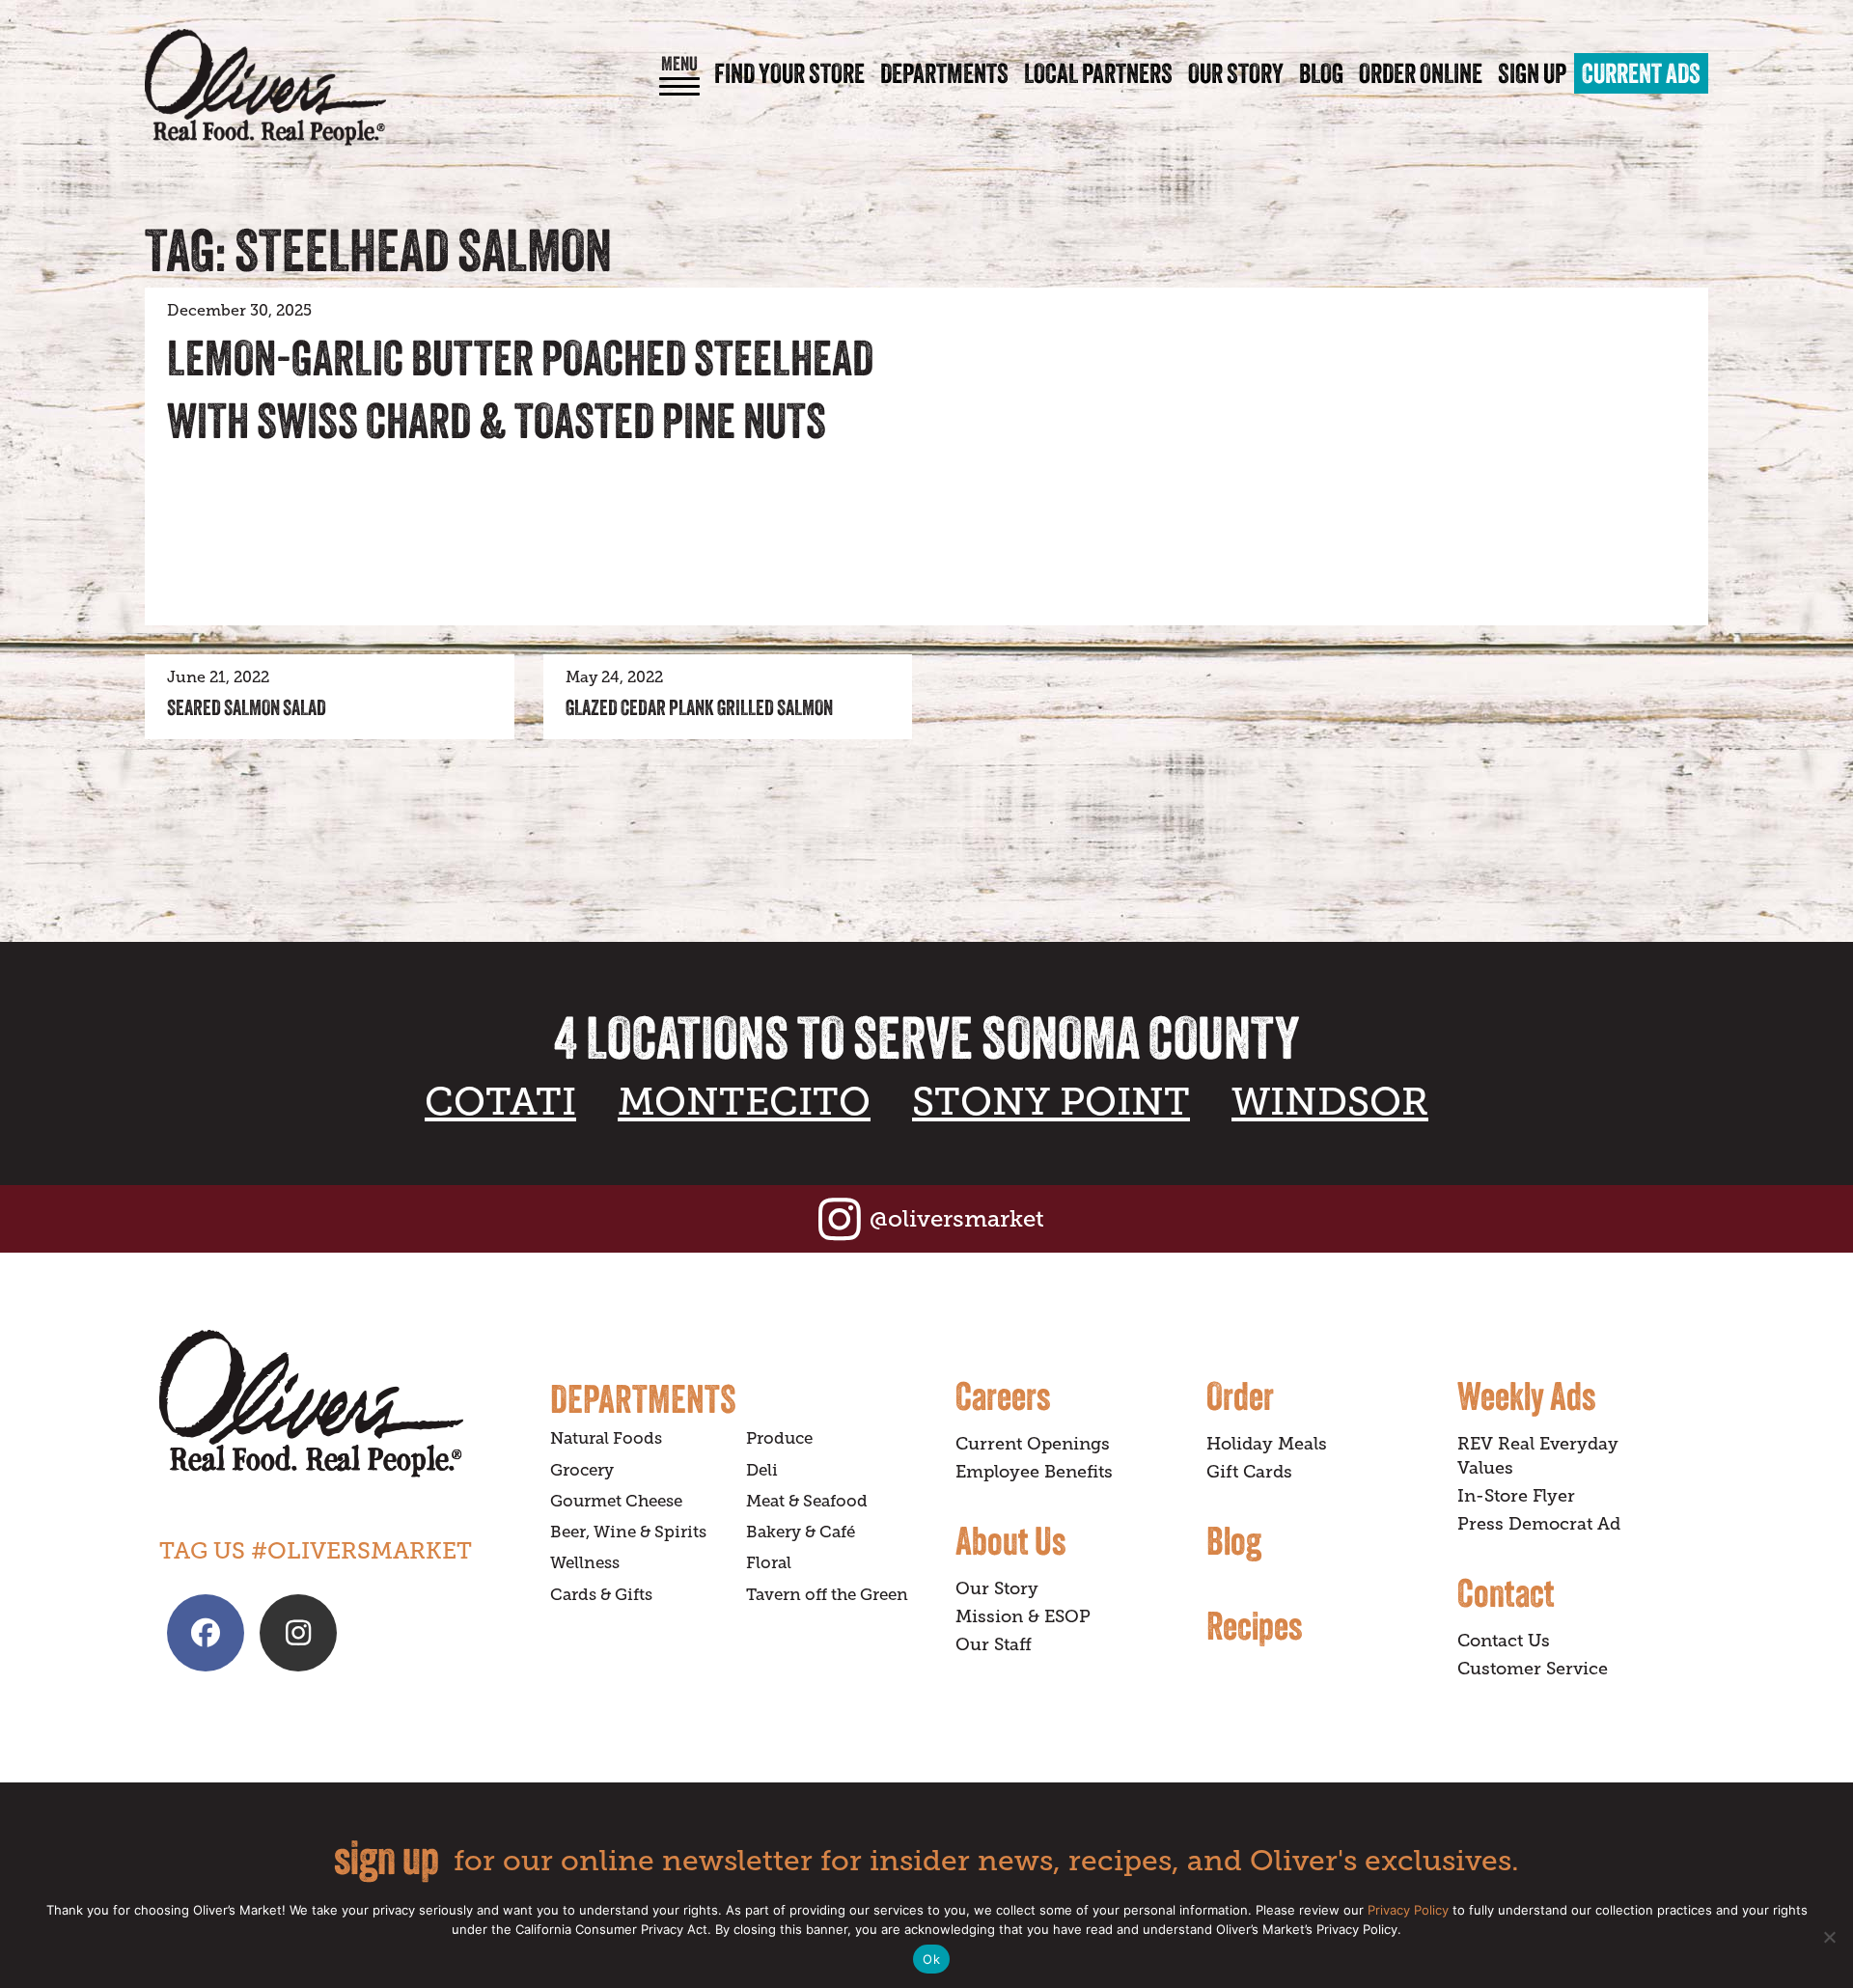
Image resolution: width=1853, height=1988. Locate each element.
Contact (1506, 1592)
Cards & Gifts (601, 1595)
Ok (931, 1959)
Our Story (1236, 73)
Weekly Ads (1526, 1395)
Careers (1003, 1395)
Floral (769, 1563)
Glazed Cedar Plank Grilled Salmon (699, 707)
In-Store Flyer (1516, 1496)
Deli (762, 1470)
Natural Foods (606, 1438)
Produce (779, 1438)
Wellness (585, 1563)
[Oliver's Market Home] (340, 1404)
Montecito (744, 1102)
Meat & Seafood (807, 1501)
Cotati (500, 1102)
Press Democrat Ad (1539, 1524)
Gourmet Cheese (616, 1501)
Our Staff (994, 1644)
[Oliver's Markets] (265, 87)
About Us (1010, 1540)
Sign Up (1532, 73)
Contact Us (1504, 1641)
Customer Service (1533, 1669)
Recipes (1254, 1625)
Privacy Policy (1408, 1910)
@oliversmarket (957, 1218)
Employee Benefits (1034, 1472)
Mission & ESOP (1023, 1616)
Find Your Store (789, 73)
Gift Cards (1249, 1472)
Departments (944, 73)
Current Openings (1033, 1444)
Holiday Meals (1267, 1444)
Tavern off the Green (827, 1595)
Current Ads (1641, 73)
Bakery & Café (801, 1532)
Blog (1321, 73)
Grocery (582, 1470)
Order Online (1421, 73)
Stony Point (1051, 1102)
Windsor (1330, 1102)
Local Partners (1098, 73)
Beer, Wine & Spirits (628, 1532)
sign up (387, 1857)
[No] (1829, 1937)
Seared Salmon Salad (247, 707)
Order (1240, 1395)
